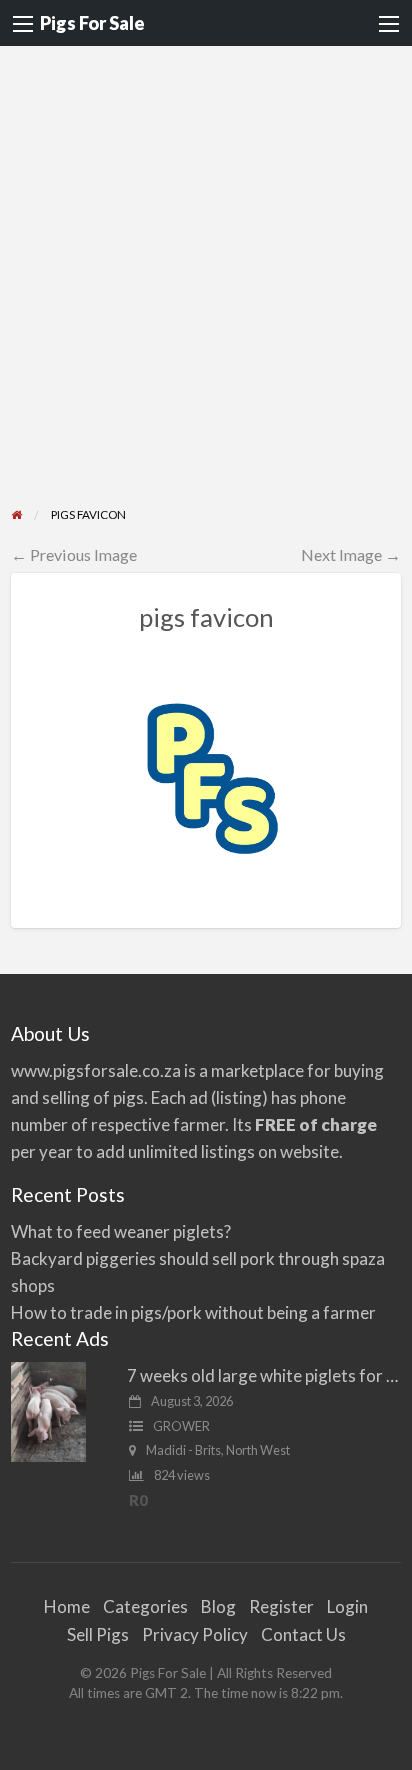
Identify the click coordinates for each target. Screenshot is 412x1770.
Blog (218, 1606)
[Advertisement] (206, 289)
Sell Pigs (98, 1634)
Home (67, 1606)
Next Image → (351, 554)
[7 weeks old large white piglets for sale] (48, 1409)
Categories (145, 1606)
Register (281, 1606)
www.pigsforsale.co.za (96, 1070)
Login (347, 1606)
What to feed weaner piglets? (121, 1231)
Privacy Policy (195, 1634)
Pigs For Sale (92, 23)
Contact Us (303, 1634)
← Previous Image (74, 554)
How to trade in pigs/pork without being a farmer (193, 1312)
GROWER (181, 1426)
